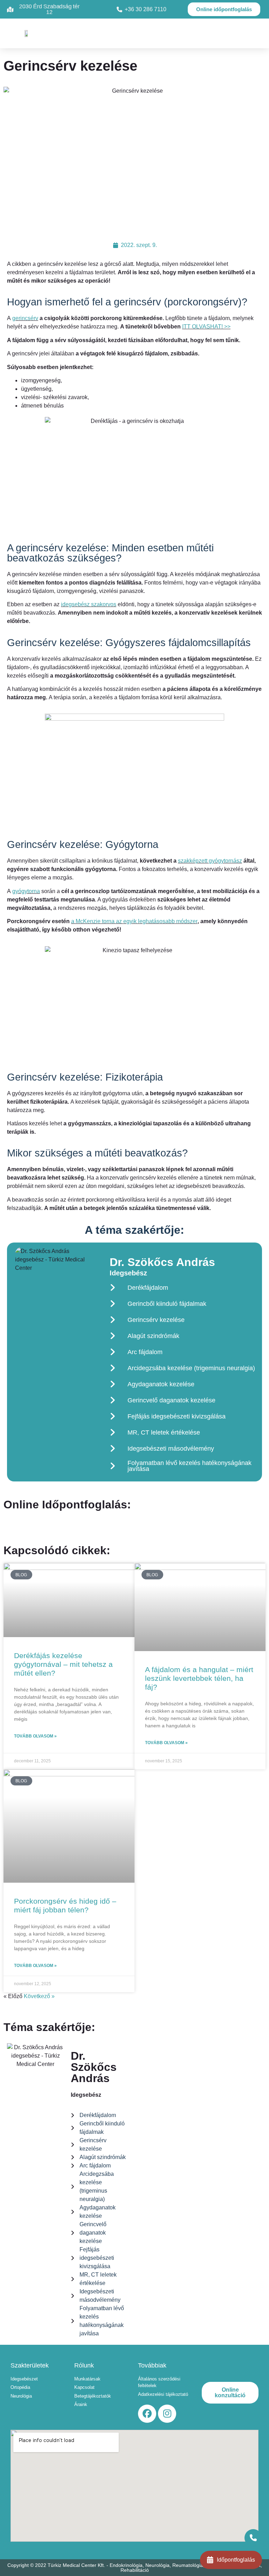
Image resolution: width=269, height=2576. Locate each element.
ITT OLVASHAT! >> (206, 327)
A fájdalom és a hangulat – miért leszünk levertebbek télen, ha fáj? (199, 1678)
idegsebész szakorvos (89, 604)
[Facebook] (147, 2414)
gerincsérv (25, 318)
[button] (133, 33)
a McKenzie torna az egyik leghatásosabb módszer (134, 921)
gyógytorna (26, 891)
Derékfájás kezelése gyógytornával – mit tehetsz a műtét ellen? (63, 1664)
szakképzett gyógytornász (210, 861)
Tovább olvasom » (35, 1736)
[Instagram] (167, 2414)
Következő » (39, 1996)
